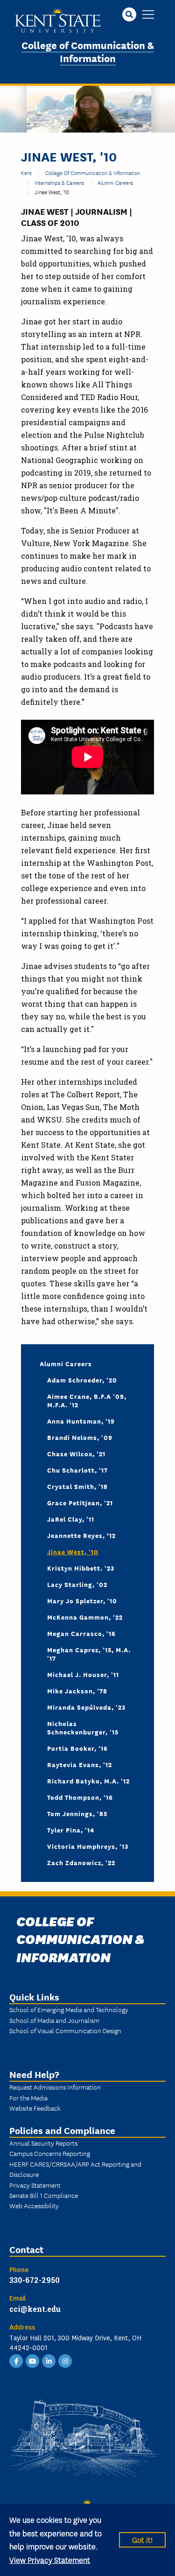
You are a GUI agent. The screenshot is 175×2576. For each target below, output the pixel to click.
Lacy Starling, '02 (77, 1584)
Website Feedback (35, 2108)
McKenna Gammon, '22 (85, 1617)
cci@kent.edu (35, 2309)
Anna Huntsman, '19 (81, 1421)
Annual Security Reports (43, 2143)
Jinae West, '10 (73, 1551)
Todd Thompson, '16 (80, 1797)
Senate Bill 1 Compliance (44, 2195)
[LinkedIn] (49, 2360)
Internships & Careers (59, 182)
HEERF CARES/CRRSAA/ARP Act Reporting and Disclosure (75, 2169)
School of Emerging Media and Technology (69, 2009)
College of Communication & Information (88, 51)
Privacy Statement (35, 2185)
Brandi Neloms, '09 (80, 1437)
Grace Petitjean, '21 (80, 1502)
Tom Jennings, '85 (77, 1813)
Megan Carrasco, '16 (81, 1633)
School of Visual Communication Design (65, 2030)
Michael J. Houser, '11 (83, 1674)
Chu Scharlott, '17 (77, 1470)
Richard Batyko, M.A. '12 (88, 1781)
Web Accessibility (34, 2205)
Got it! (142, 2539)
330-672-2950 (35, 2280)
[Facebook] (16, 2360)
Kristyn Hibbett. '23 (81, 1568)
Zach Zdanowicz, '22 (81, 1862)
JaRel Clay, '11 (71, 1519)
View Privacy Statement (50, 2559)
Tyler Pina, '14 (71, 1830)
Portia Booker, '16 (77, 1748)
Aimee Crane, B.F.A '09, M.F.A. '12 (87, 1400)
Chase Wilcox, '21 (76, 1453)
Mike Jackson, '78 (77, 1691)
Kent (26, 172)
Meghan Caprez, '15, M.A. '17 (89, 1654)
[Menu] (148, 15)
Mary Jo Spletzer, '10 (82, 1600)
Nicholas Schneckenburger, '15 (83, 1727)
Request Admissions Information (55, 2087)
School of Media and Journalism (54, 2020)
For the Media (28, 2098)
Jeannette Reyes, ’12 (81, 1535)
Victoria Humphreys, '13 (88, 1846)
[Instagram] (65, 2360)
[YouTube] (33, 2360)
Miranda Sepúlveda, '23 (86, 1707)
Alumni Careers (115, 182)
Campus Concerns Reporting (50, 2153)
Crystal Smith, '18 (77, 1486)
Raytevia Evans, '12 (80, 1764)
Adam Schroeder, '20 (82, 1380)
